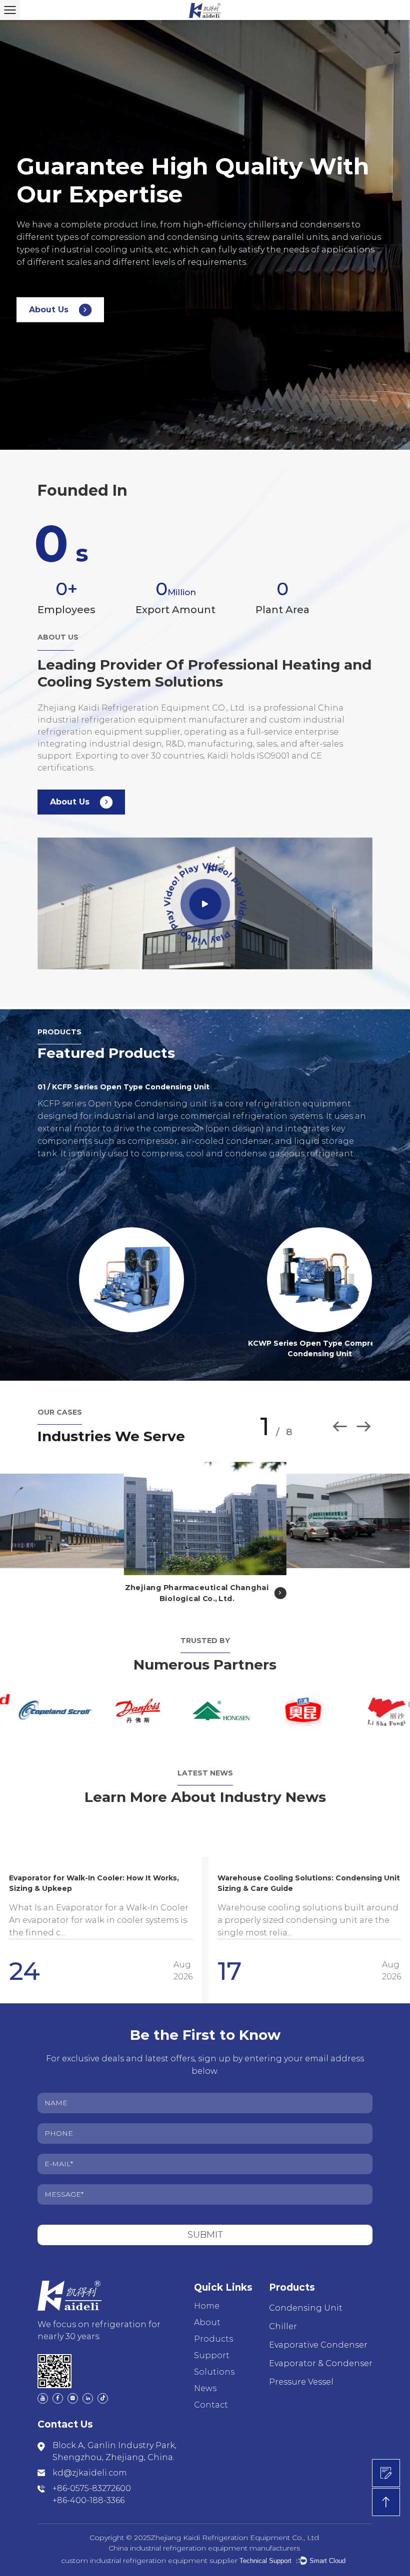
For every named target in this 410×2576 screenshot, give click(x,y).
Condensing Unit (306, 2308)
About (207, 2322)
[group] (101, 1930)
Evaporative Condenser (318, 2345)
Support (212, 2355)
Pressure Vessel (301, 2382)
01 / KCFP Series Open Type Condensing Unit (123, 1087)
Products (213, 2339)
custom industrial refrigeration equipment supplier (149, 2561)
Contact (211, 2405)
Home (207, 2306)
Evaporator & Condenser (321, 2363)
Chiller (283, 2326)
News (205, 2388)
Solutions (214, 2372)
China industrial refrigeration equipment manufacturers (204, 2548)
